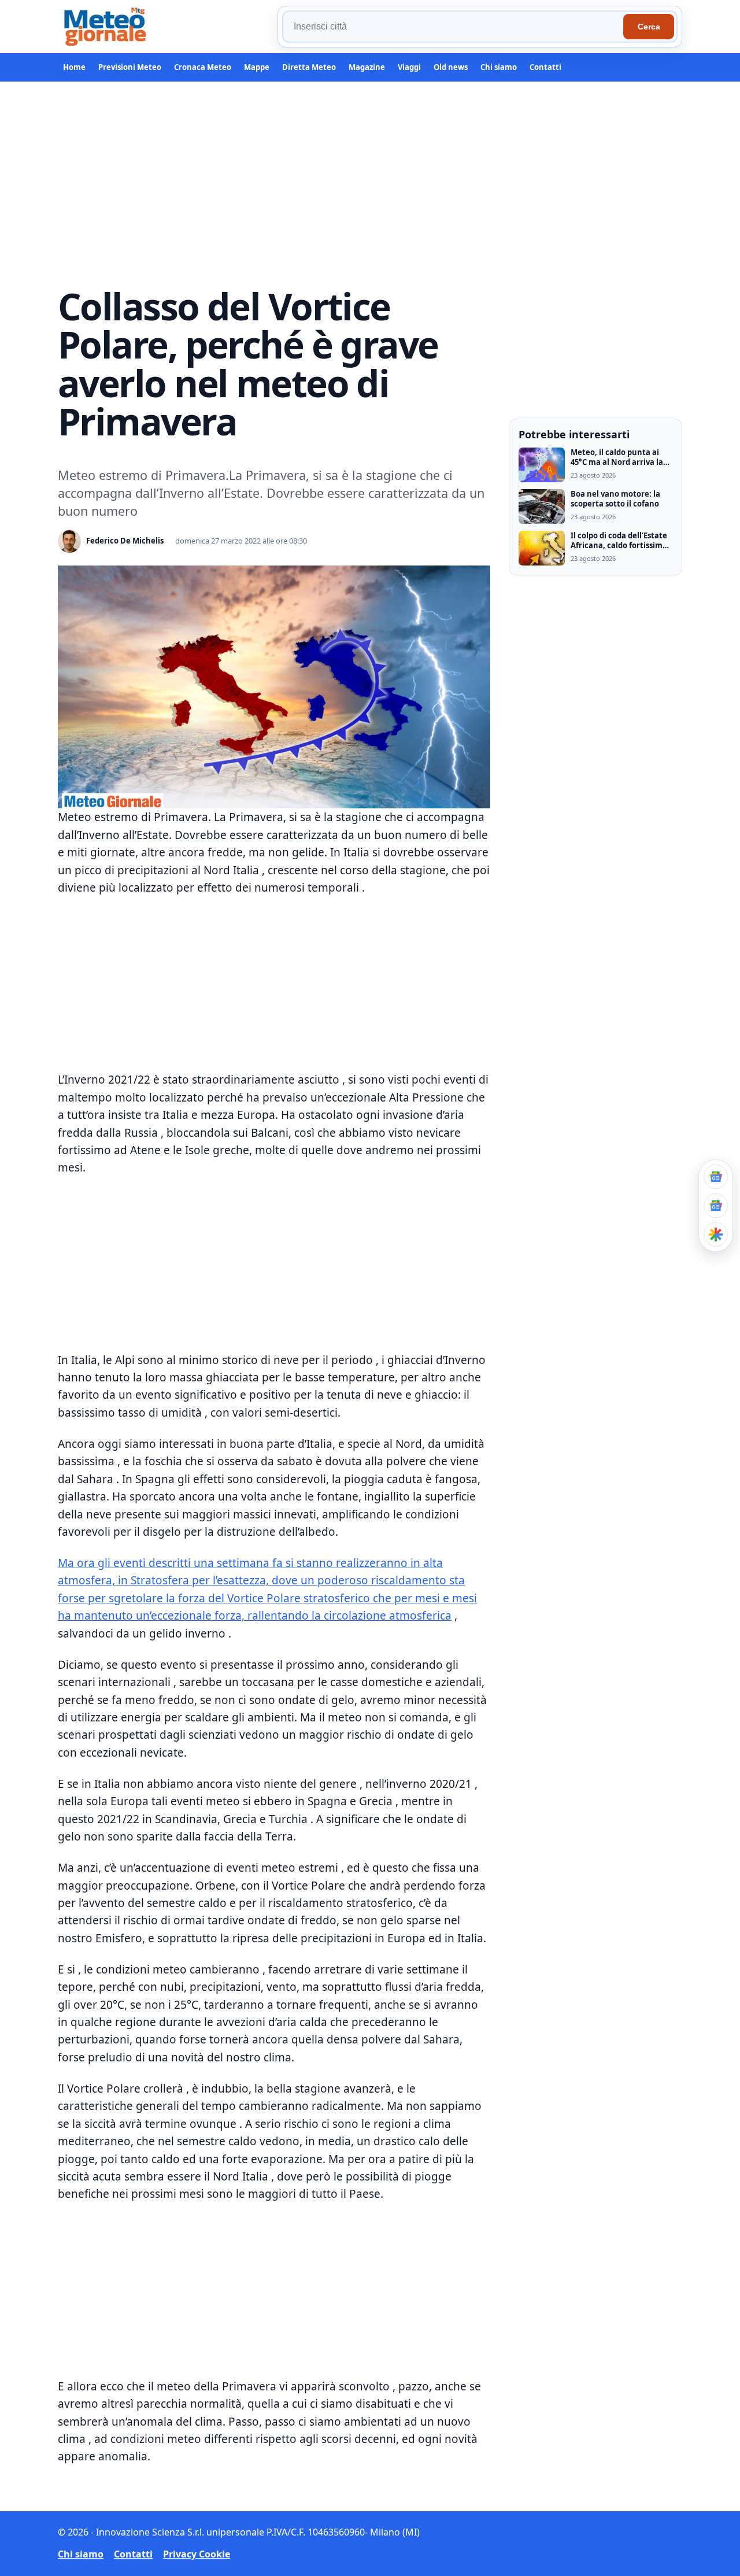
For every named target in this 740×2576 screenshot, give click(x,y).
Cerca (649, 27)
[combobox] (454, 27)
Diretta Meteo (309, 67)
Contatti (545, 67)
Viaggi (409, 67)
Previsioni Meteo (130, 67)
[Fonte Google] (716, 1177)
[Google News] (716, 1206)
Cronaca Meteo (203, 67)
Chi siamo (499, 67)
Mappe (257, 67)
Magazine (367, 67)
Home (74, 67)
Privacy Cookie (197, 2554)
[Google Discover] (716, 1235)
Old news (451, 67)
